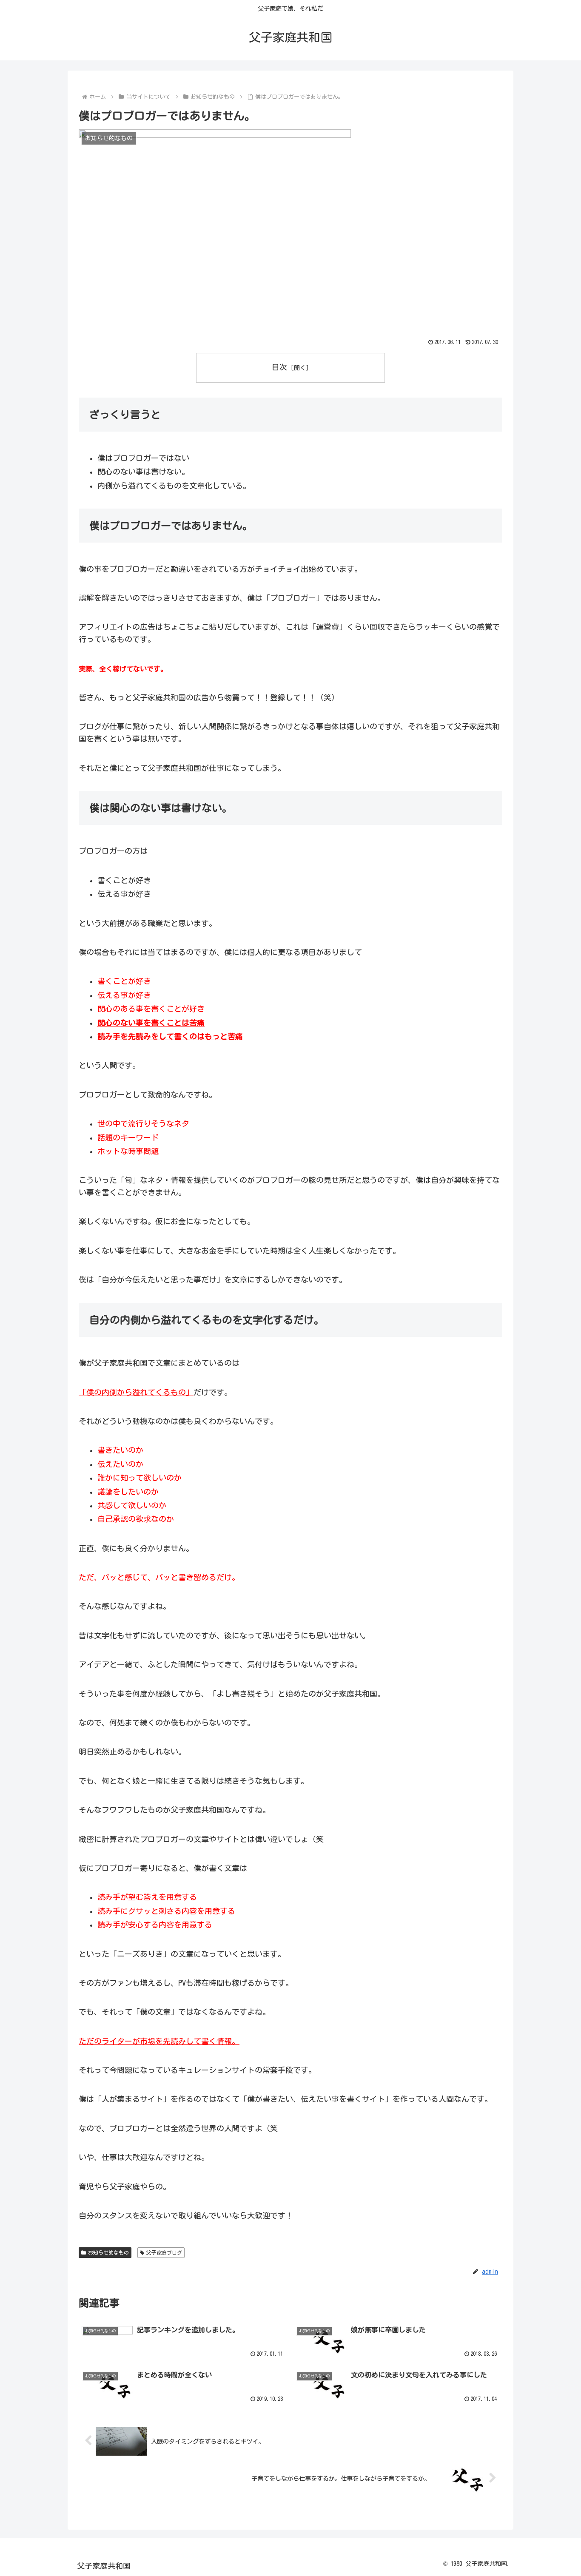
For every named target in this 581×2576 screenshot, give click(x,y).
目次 (279, 367)
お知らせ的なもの (108, 2252)
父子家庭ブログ (164, 2252)
